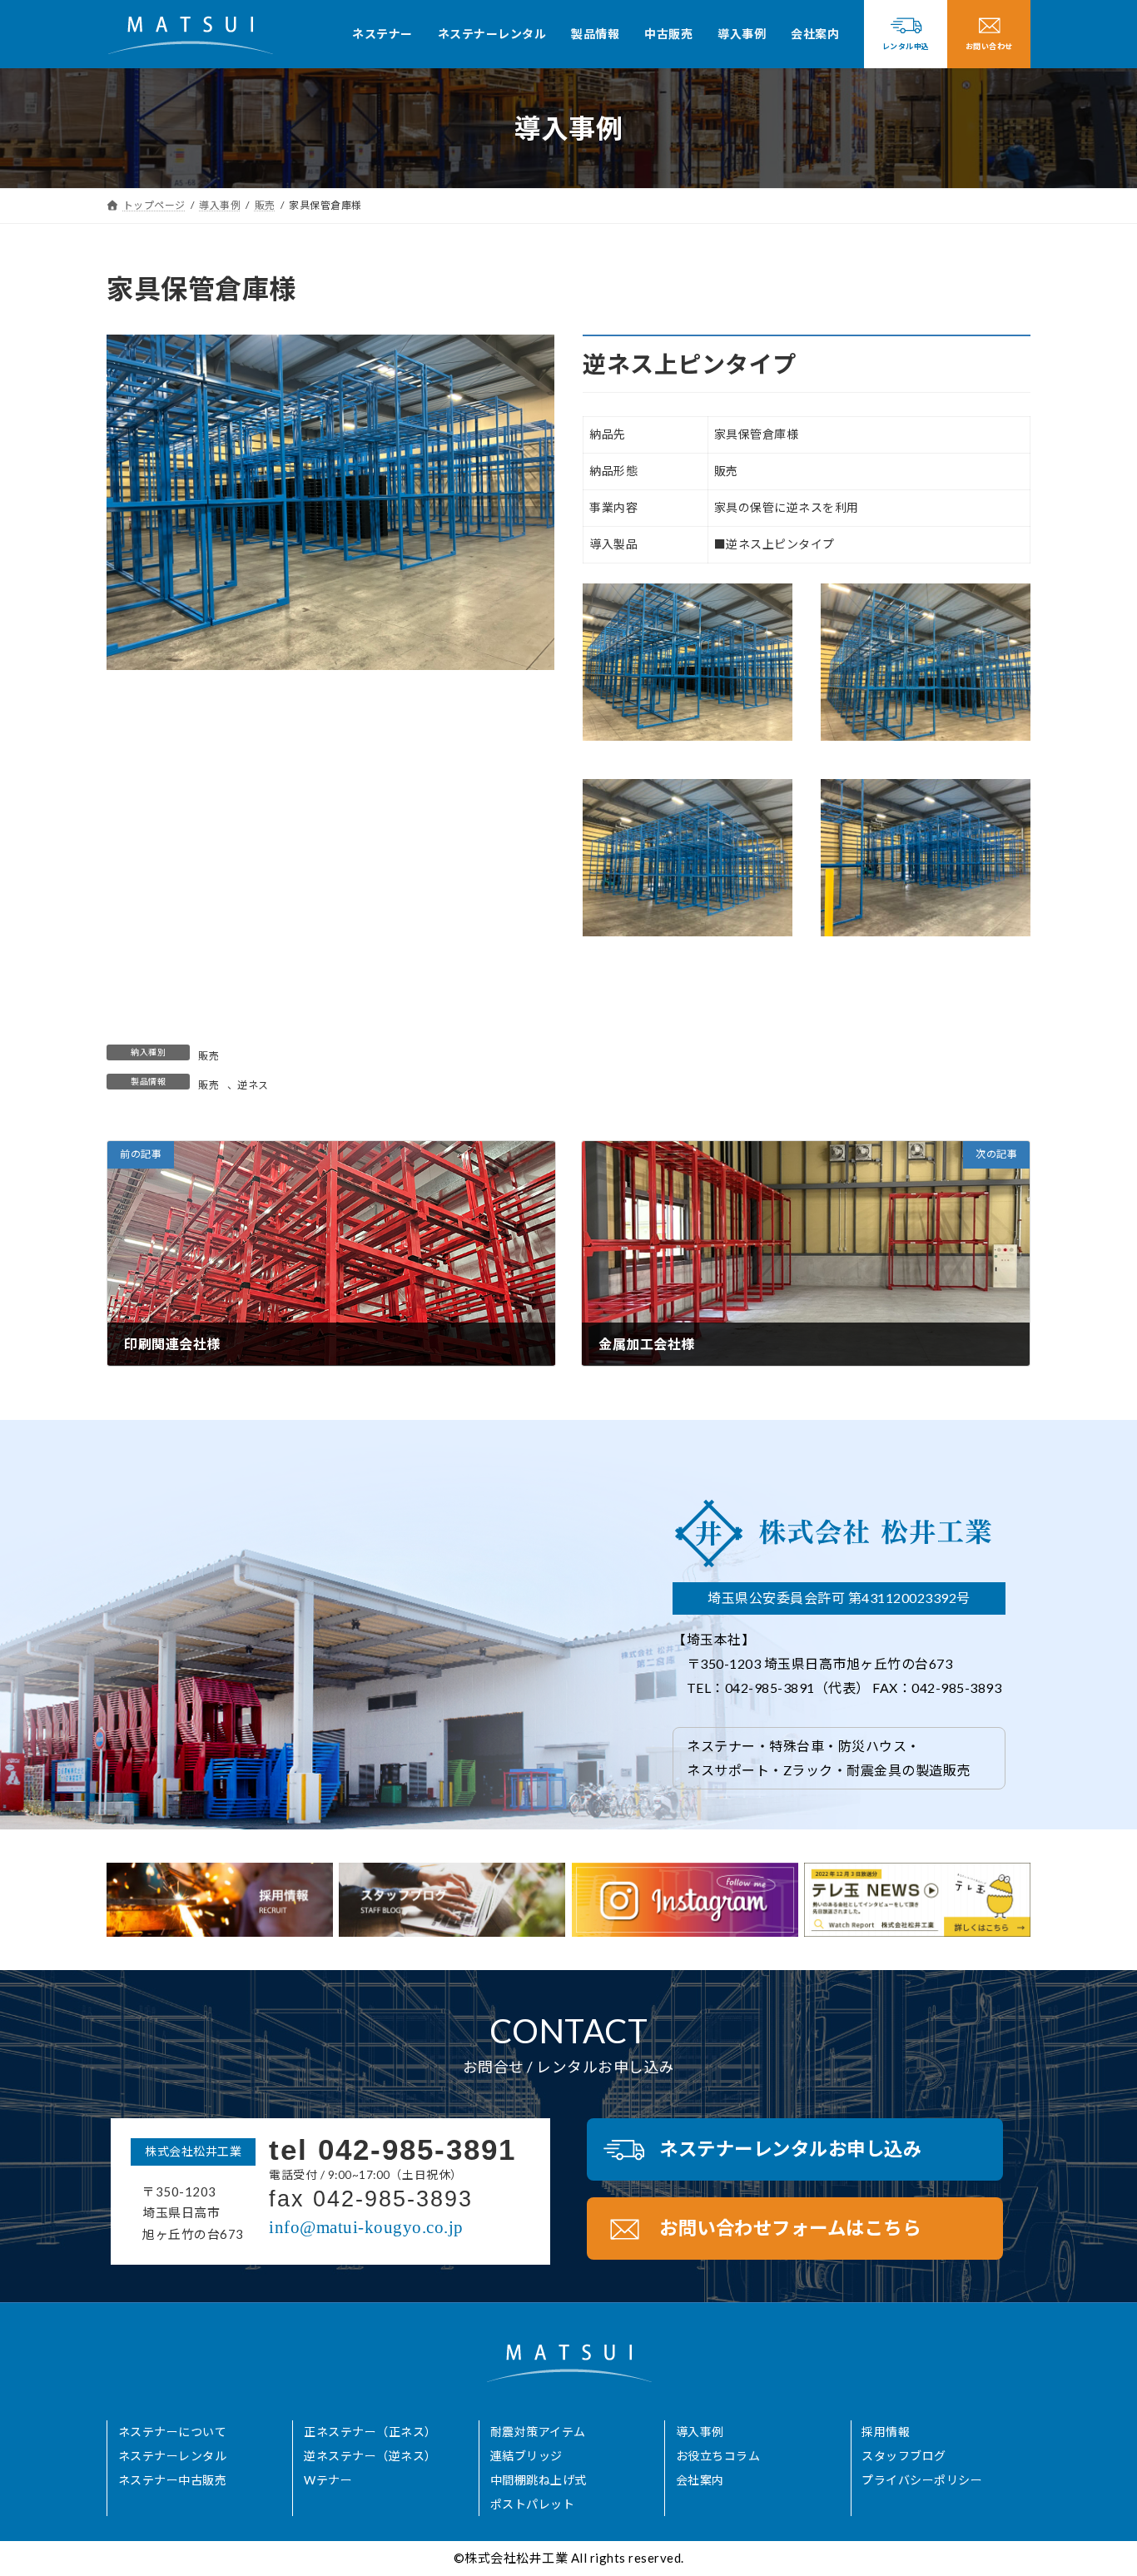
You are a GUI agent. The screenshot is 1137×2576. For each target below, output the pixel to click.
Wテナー (328, 2480)
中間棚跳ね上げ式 (539, 2480)
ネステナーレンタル (173, 2456)
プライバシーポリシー (922, 2480)
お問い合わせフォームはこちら (790, 2228)
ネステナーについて (173, 2432)
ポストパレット (533, 2504)
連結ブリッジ (526, 2456)
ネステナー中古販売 (173, 2480)
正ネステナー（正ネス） (370, 2432)
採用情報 (886, 2432)
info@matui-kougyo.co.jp (366, 2227)
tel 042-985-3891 (392, 2149)
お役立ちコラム (718, 2456)
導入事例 (700, 2432)
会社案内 (700, 2480)
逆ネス (253, 1085)
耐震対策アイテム (538, 2432)
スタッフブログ (904, 2456)
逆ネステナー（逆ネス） (370, 2456)
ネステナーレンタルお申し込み (790, 2149)
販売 (209, 1056)
